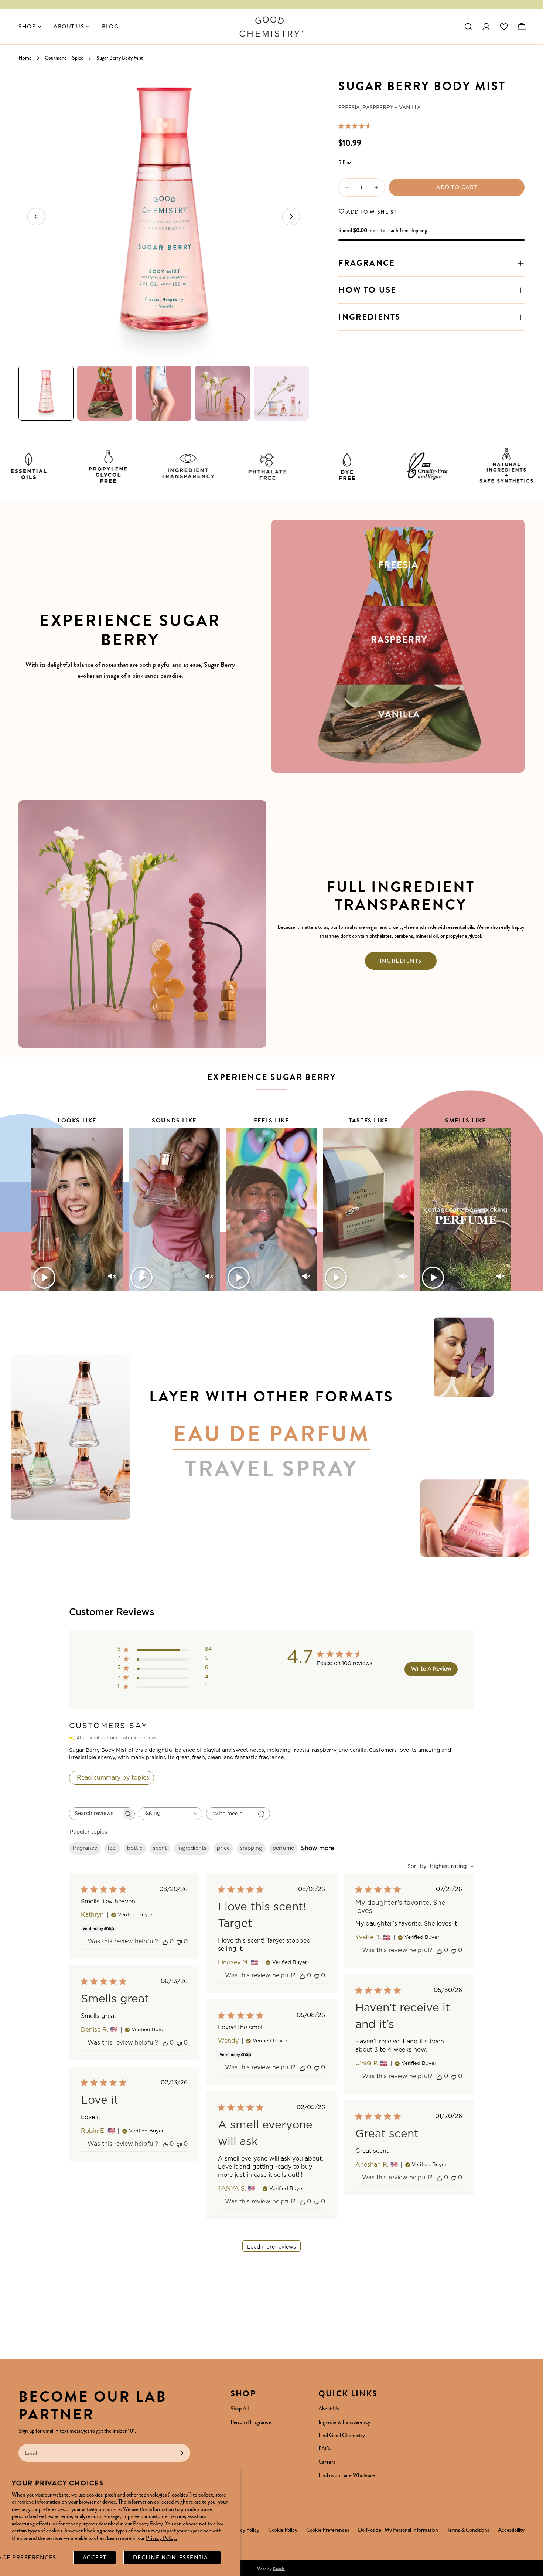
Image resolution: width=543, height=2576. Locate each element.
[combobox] (170, 1814)
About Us (329, 2409)
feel (112, 1848)
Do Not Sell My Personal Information (398, 2530)
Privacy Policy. (161, 2538)
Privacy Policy (244, 2530)
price (223, 1848)
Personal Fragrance (251, 2422)
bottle (135, 1848)
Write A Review (431, 1669)
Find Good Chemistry (342, 2435)
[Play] (44, 1278)
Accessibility (511, 2530)
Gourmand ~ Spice (64, 58)
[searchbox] (95, 1814)
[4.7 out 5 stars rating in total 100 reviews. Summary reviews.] (356, 126)
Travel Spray (272, 1469)
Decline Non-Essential (172, 2558)
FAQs (325, 2448)
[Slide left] (36, 217)
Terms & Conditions (468, 2530)
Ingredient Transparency (344, 2422)
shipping (251, 1848)
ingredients (192, 1848)
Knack (279, 2569)
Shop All (240, 2409)
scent (160, 1848)
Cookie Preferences (328, 2530)
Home (25, 58)
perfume (283, 1848)
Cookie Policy (283, 2530)
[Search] (468, 27)
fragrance (85, 1848)
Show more (317, 1848)
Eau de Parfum (271, 1435)
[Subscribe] (182, 2453)
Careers (327, 2462)
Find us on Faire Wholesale (347, 2475)
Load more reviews (271, 2247)
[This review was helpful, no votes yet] (165, 1942)
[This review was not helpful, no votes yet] (179, 1942)
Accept (95, 2558)
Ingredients (401, 961)
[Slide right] (291, 217)
